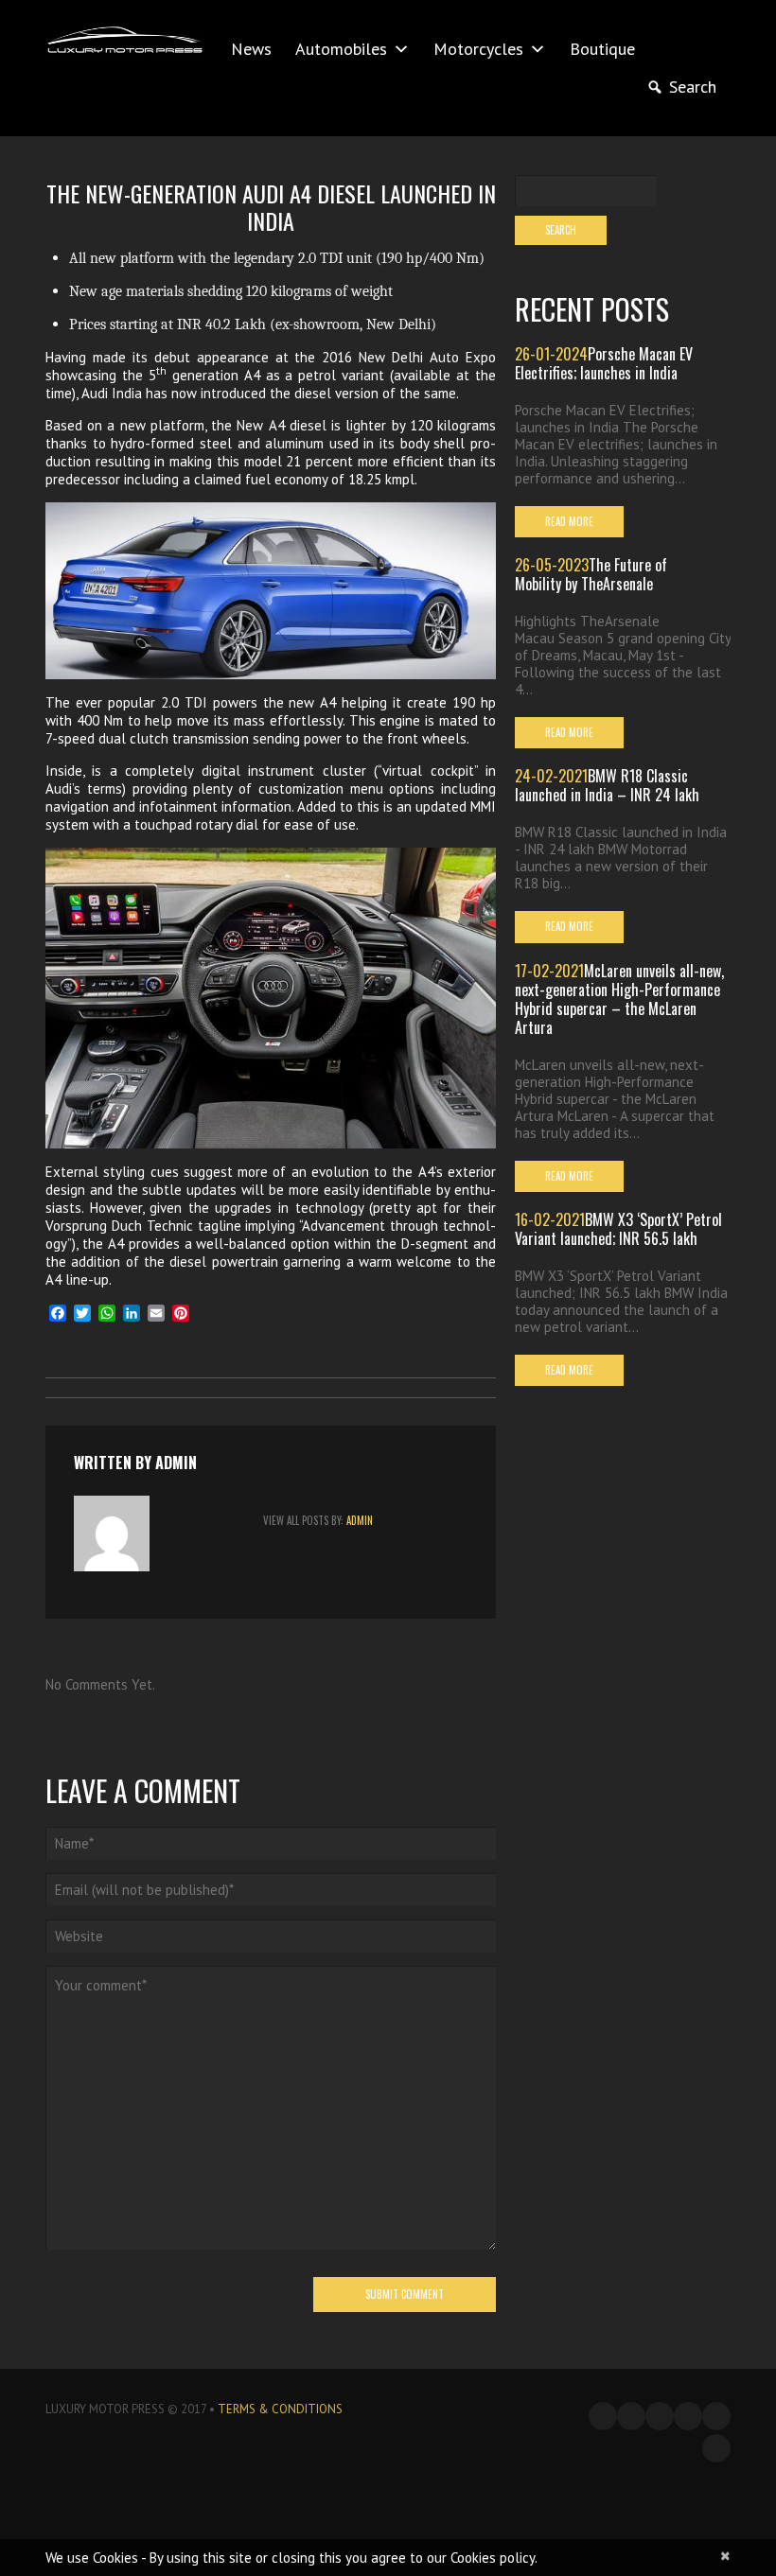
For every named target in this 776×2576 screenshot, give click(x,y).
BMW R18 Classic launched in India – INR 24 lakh (607, 785)
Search (693, 87)
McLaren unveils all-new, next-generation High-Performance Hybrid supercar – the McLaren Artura (619, 999)
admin (176, 1463)
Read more (569, 521)
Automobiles (341, 49)
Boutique (602, 49)
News (251, 49)
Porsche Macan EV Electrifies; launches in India (604, 363)
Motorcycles (478, 49)
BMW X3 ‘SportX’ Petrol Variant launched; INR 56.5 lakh (618, 1229)
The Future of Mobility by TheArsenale (591, 574)
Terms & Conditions (280, 2409)
